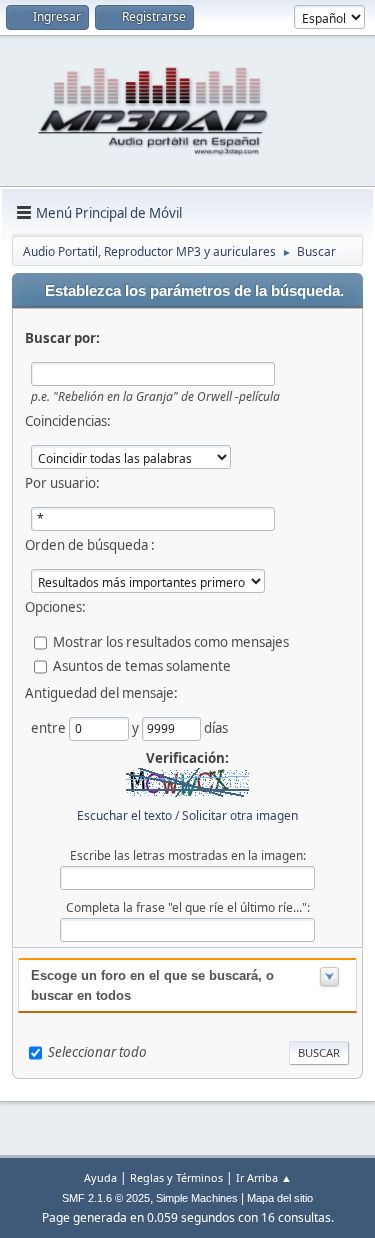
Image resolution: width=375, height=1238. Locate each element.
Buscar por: (62, 338)
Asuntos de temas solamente (142, 666)
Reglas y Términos (176, 1177)
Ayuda (100, 1177)
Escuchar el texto (124, 815)
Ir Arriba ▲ (264, 1177)
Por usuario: (62, 483)
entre (50, 728)
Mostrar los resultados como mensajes (171, 642)
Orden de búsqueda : (90, 545)
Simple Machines (197, 1198)
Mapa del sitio (280, 1198)
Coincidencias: (68, 421)
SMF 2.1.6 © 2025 (106, 1198)
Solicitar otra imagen (240, 815)
